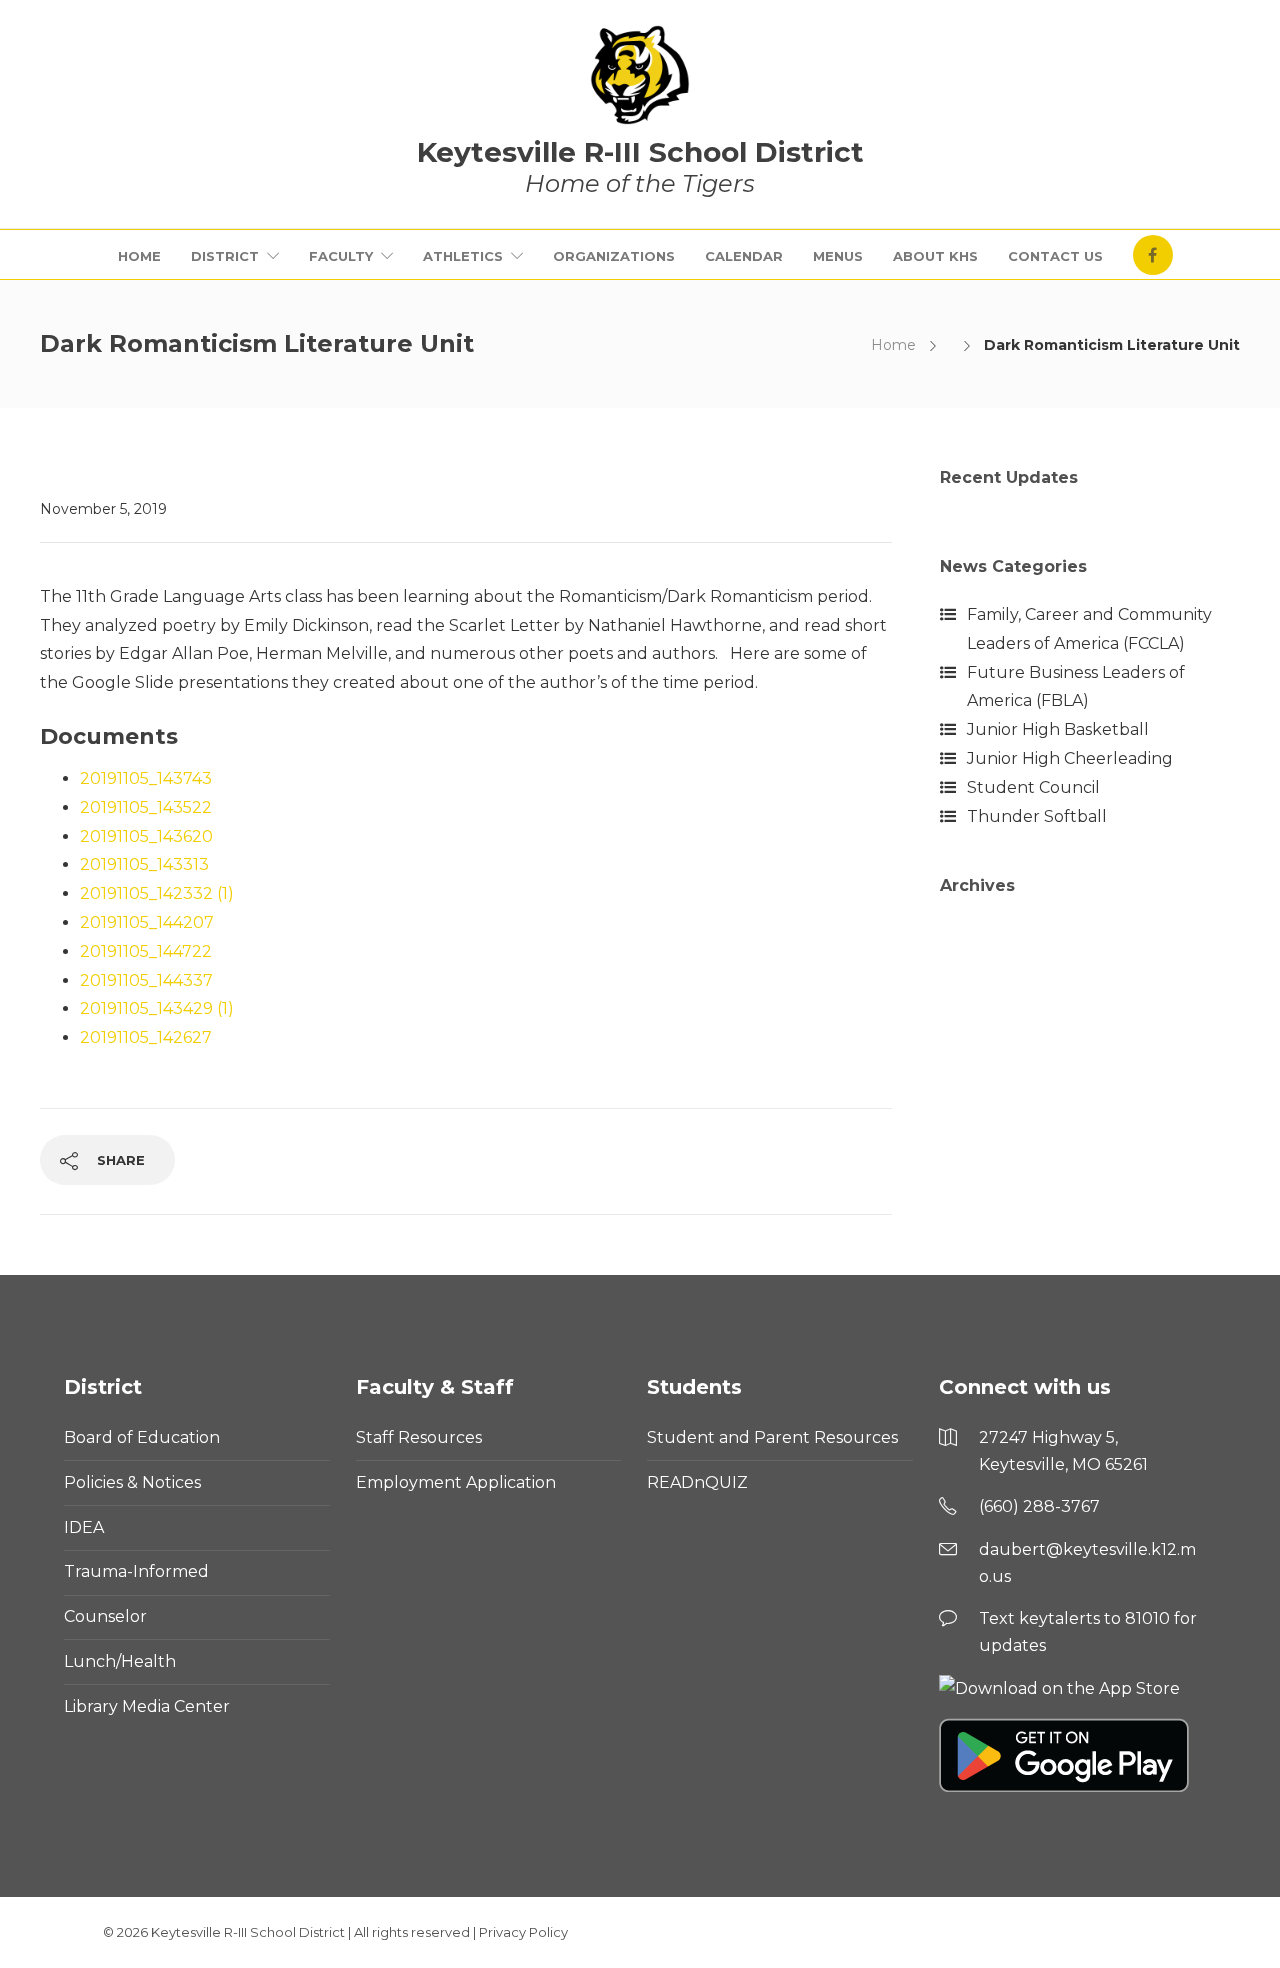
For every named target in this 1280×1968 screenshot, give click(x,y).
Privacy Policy (523, 1932)
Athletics (463, 256)
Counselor (105, 1616)
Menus (838, 256)
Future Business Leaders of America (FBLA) (1076, 687)
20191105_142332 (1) (157, 893)
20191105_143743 (146, 778)
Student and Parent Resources (772, 1437)
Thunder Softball (1037, 816)
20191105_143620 (146, 836)
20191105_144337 (146, 980)
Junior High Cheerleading (1070, 758)
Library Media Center (147, 1706)
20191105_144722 (146, 951)
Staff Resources (419, 1437)
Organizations (614, 256)
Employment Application (456, 1482)
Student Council (1033, 787)
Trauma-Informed (136, 1571)
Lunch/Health (120, 1661)
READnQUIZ (697, 1482)
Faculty (341, 256)
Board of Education (142, 1437)
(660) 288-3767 (1039, 1506)
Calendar (744, 256)
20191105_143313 (144, 864)
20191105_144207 (147, 922)
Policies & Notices (132, 1482)
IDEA (84, 1527)
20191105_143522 (146, 807)
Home (139, 256)
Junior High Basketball (1058, 729)
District (225, 256)
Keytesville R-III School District (248, 1932)
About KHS (935, 256)
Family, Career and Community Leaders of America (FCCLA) (1089, 629)
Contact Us (1055, 256)
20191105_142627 (146, 1037)
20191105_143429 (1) (157, 1008)
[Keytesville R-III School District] (640, 75)
